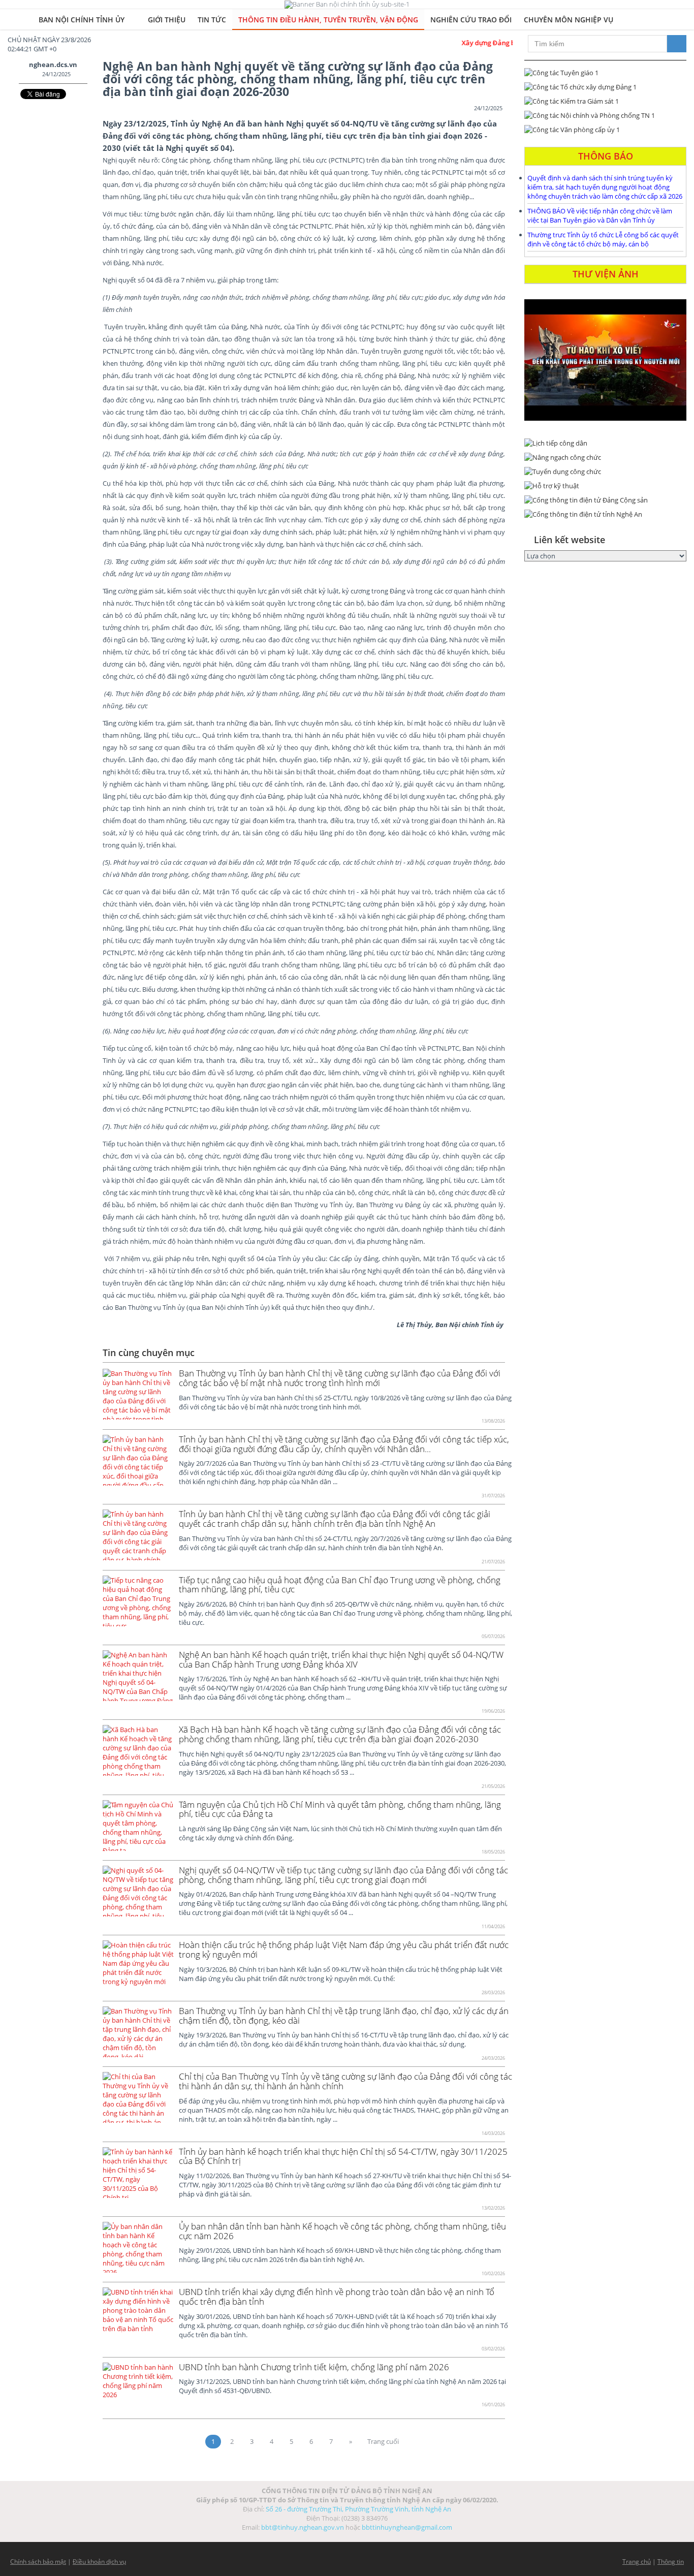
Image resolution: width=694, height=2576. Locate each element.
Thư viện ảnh (606, 274)
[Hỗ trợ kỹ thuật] (605, 486)
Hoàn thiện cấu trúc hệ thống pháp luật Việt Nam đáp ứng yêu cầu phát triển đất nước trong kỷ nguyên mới (344, 1950)
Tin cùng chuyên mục (149, 1353)
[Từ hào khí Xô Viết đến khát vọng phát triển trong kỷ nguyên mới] (605, 360)
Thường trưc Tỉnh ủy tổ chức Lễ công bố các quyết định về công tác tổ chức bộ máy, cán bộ (603, 239)
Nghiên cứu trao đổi (471, 20)
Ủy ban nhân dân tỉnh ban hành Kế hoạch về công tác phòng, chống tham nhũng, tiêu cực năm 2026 (342, 2231)
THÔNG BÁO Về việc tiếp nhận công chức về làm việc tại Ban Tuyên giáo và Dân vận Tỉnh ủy (600, 215)
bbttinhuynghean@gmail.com (407, 2527)
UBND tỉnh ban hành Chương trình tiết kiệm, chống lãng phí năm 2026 (314, 2367)
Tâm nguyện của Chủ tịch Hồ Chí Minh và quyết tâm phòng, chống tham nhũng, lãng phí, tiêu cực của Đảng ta (340, 1809)
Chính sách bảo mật (38, 2562)
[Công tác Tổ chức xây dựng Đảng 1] (605, 87)
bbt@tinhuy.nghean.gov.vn (303, 2527)
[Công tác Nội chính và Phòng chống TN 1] (605, 115)
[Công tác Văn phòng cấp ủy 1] (605, 130)
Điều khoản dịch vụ (99, 2562)
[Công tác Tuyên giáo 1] (605, 73)
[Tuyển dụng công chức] (605, 472)
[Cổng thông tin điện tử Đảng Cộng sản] (605, 500)
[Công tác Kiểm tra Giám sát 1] (605, 101)
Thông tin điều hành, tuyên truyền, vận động (328, 20)
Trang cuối (383, 2441)
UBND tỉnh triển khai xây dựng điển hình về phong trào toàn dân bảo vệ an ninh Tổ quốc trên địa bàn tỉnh (337, 2297)
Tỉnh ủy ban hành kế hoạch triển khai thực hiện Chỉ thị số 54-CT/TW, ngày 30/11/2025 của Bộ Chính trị (343, 2156)
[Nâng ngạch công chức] (605, 457)
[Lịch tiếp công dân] (605, 443)
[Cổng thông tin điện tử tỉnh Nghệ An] (605, 514)
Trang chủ (637, 2562)
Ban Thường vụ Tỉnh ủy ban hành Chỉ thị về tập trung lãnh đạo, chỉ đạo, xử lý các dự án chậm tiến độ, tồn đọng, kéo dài (344, 2016)
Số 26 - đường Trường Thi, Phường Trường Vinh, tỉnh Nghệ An (358, 2509)
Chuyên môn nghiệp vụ (569, 20)
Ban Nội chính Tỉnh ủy (83, 20)
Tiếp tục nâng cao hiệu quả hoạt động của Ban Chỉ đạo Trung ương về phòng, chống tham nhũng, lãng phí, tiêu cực (340, 1585)
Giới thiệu (167, 20)
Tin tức (212, 20)
